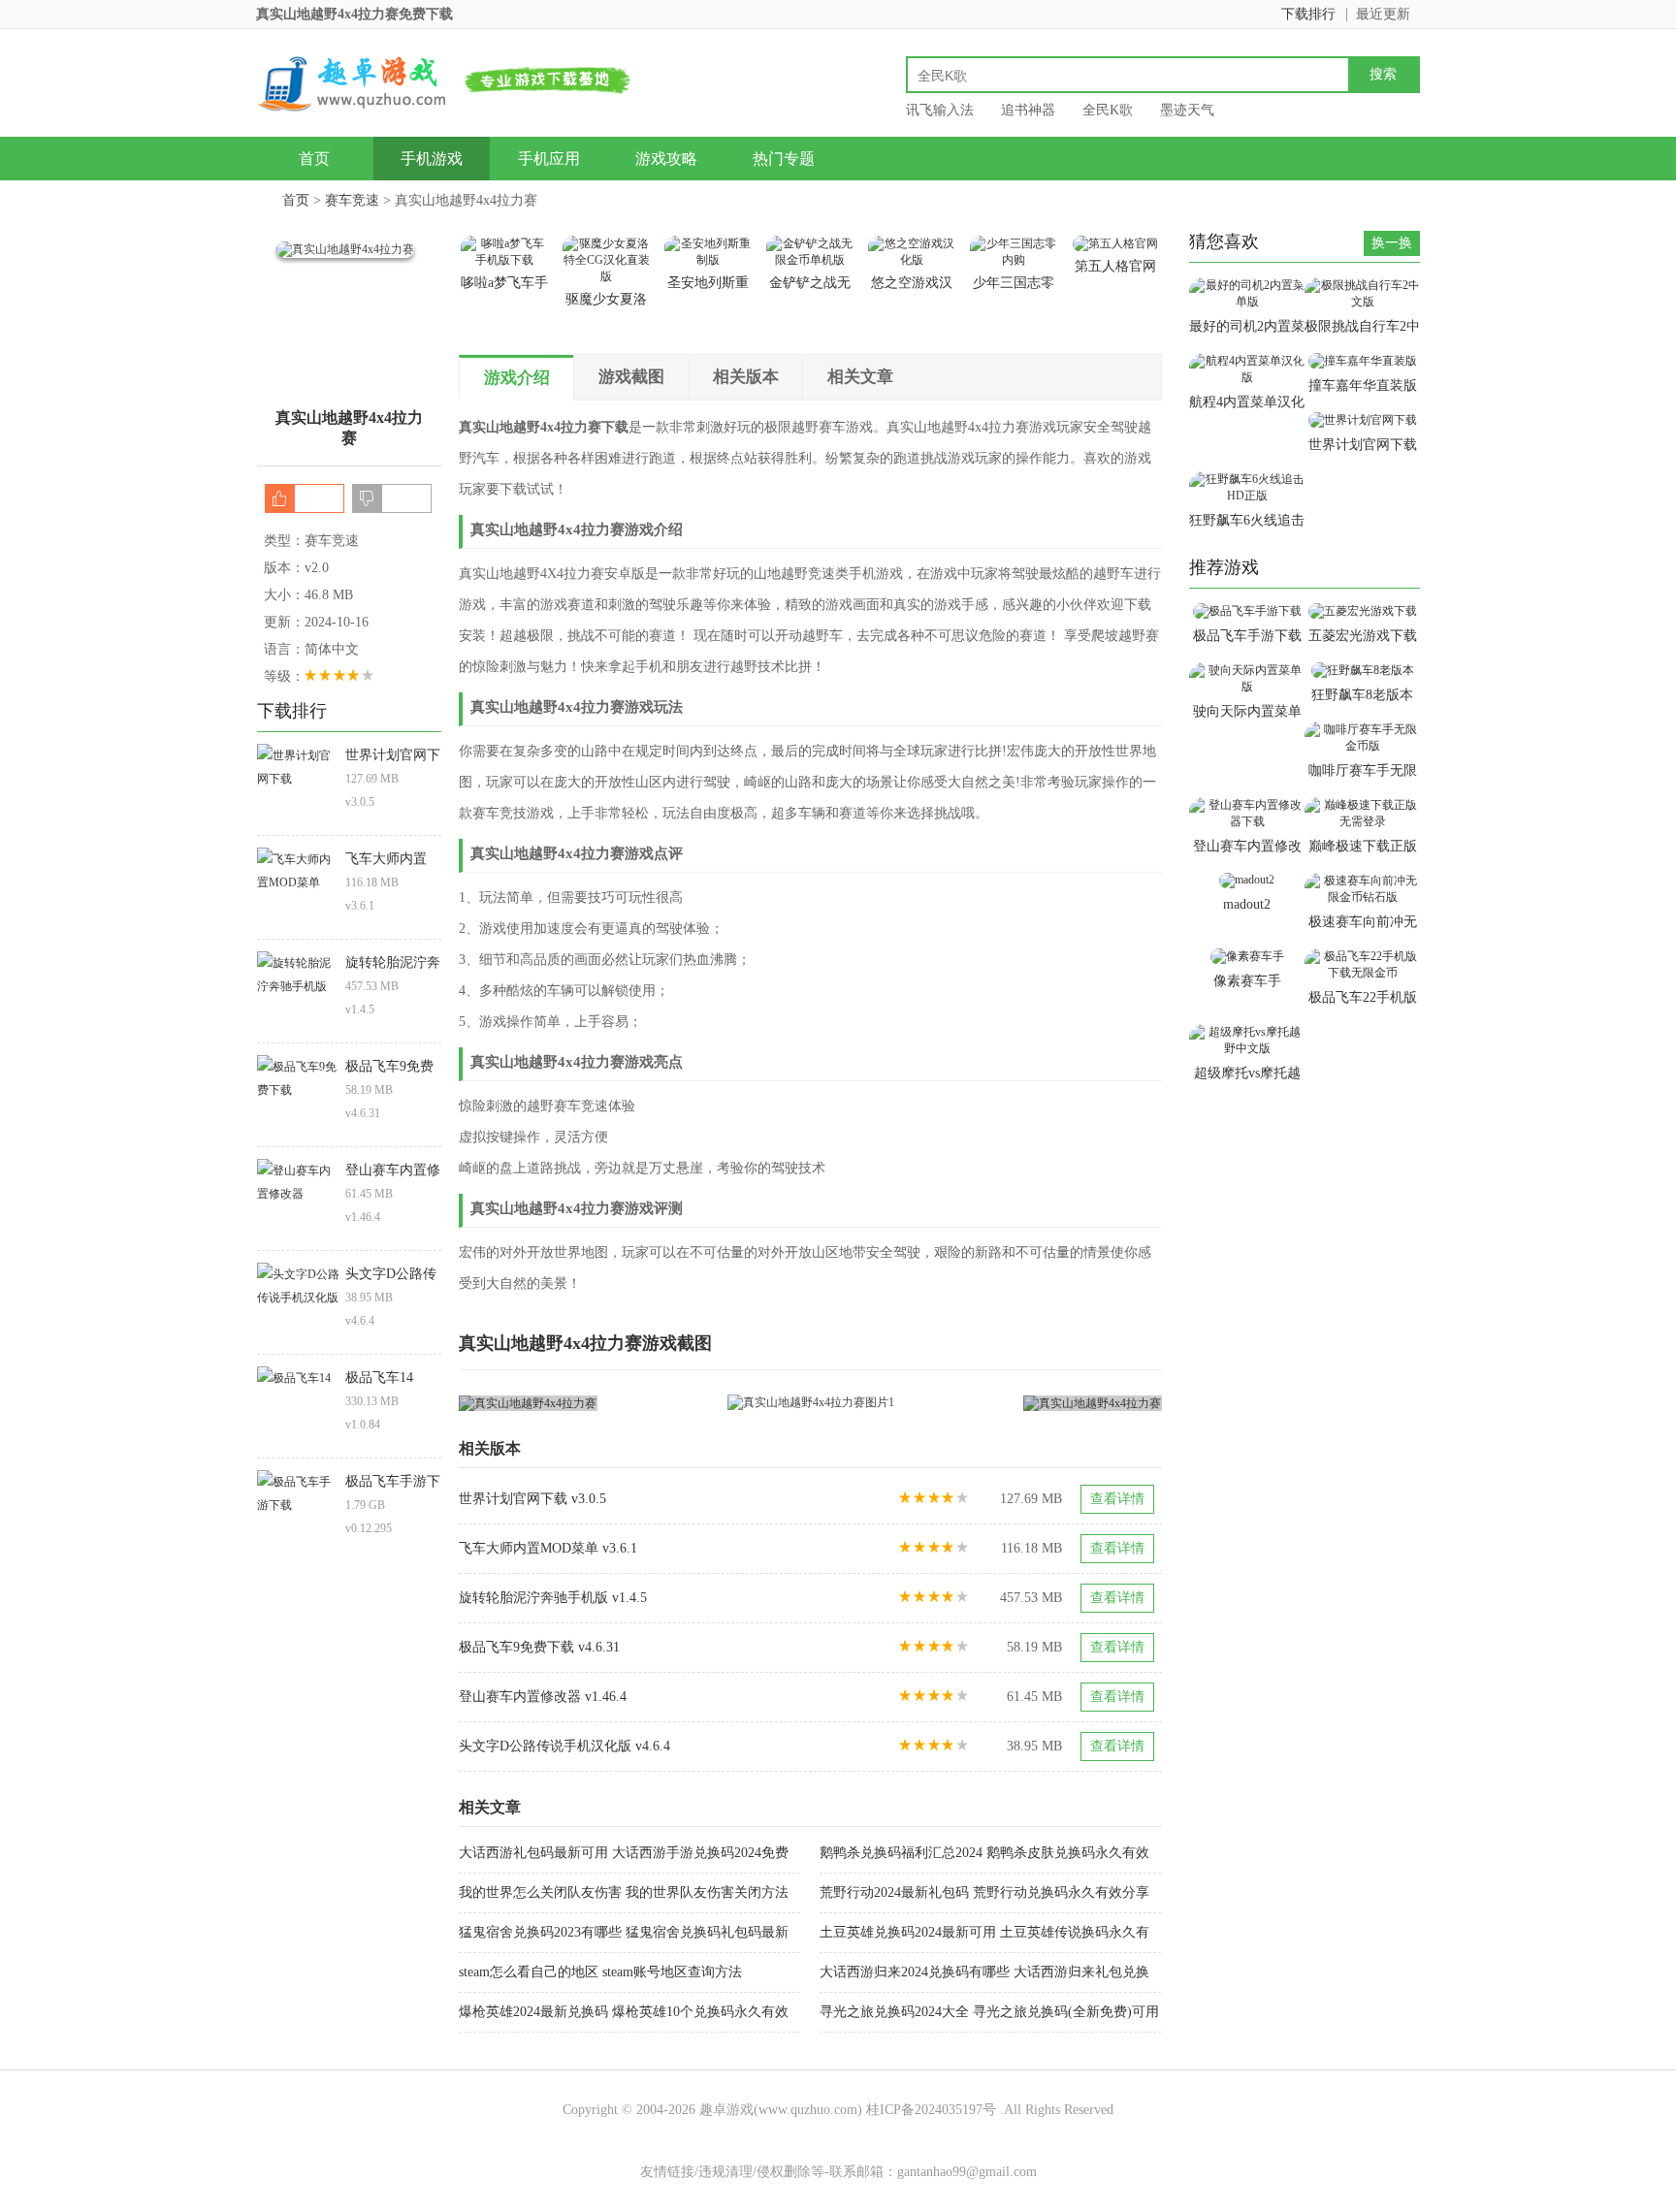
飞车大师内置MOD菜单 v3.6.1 (548, 1548)
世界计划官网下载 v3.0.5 (532, 1499)
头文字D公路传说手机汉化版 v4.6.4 (564, 1746)
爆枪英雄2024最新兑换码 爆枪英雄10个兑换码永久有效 (624, 2012)
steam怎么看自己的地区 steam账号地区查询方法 (600, 1972)
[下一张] (987, 1403)
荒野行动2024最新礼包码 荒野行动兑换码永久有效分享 (984, 1892)
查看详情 (1117, 1499)
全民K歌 (1108, 110)
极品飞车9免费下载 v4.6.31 (539, 1647)
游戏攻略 (666, 159)
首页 (314, 159)
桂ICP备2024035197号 (931, 2110)
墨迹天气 (1187, 110)
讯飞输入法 (940, 110)
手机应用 (549, 159)
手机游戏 (432, 159)
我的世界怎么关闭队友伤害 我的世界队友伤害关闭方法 (624, 1892)
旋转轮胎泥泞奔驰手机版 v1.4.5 (553, 1598)
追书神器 (1028, 110)
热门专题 (784, 159)
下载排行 (1308, 14)
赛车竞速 (352, 200)
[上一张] (635, 1403)
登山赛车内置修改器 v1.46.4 (543, 1697)
